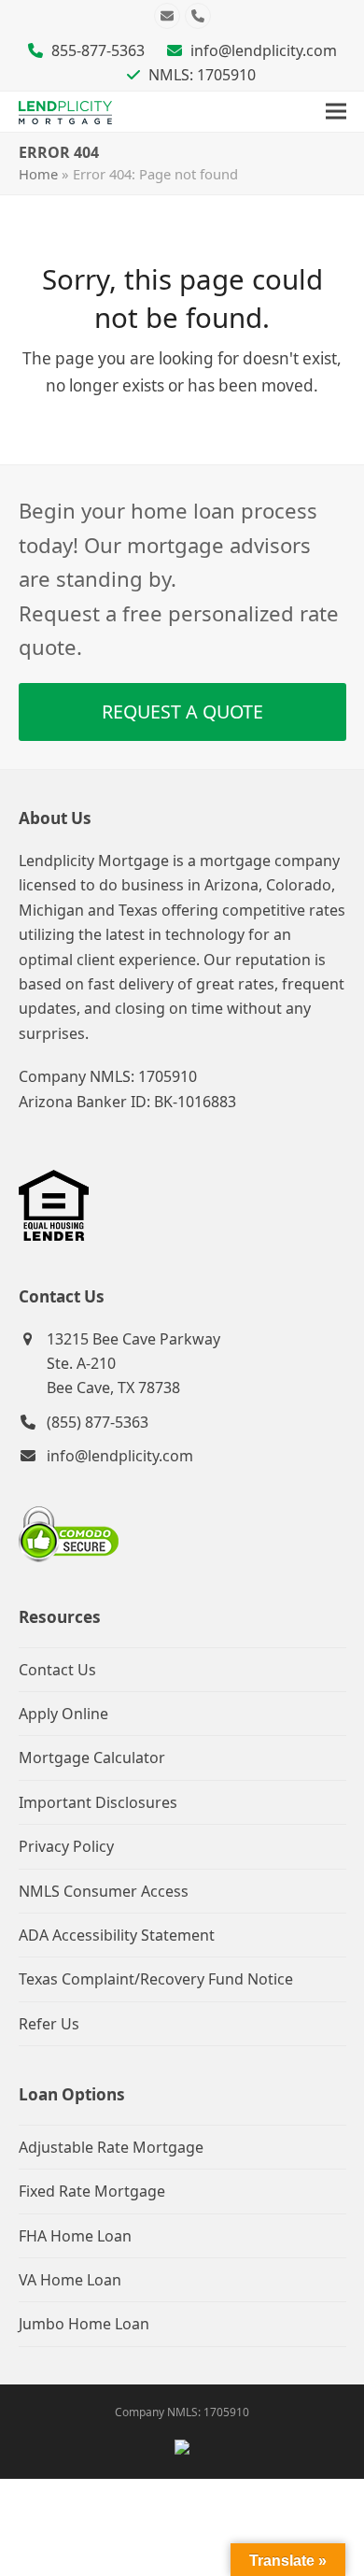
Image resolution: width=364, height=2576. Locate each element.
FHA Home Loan (75, 2236)
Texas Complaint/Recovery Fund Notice (156, 1979)
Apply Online (63, 1714)
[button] (336, 112)
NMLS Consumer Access (104, 1891)
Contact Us (57, 1670)
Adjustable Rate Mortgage (111, 2147)
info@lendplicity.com (264, 50)
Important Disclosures (98, 1802)
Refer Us (49, 2024)
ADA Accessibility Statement (117, 1935)
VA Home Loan (70, 2280)
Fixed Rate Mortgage (92, 2191)
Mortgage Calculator (92, 1758)
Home (38, 174)
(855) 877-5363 (98, 1422)
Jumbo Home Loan (84, 2324)
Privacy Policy (66, 1846)
